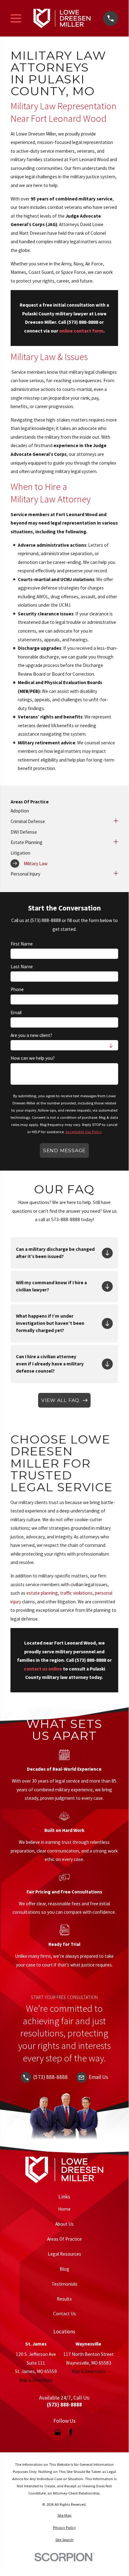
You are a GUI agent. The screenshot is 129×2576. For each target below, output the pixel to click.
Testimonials (64, 2284)
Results (64, 2299)
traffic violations (77, 1593)
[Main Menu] (16, 18)
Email (16, 1013)
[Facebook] (71, 2432)
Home (64, 2209)
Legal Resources (64, 2254)
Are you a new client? (31, 1035)
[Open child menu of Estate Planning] (116, 842)
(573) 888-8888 (82, 322)
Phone (17, 989)
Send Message (64, 1150)
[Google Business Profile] (58, 2432)
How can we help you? (33, 1058)
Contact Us (64, 2314)
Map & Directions (36, 2380)
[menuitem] (64, 811)
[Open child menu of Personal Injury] (116, 874)
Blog (64, 2269)
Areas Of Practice (64, 2239)
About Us (64, 2224)
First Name (22, 944)
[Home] (62, 18)
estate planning (42, 1593)
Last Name (22, 967)
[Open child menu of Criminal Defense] (116, 822)
